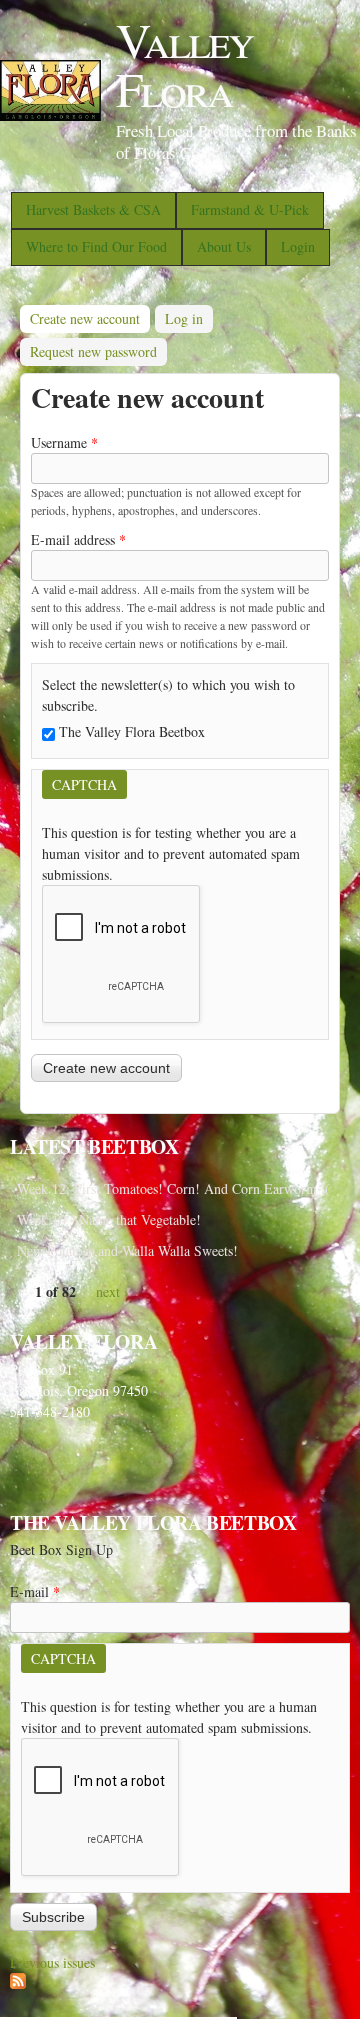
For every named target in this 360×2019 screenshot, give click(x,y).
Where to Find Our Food (96, 246)
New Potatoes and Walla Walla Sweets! (127, 1250)
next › (112, 1291)
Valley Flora (184, 63)
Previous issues (52, 1962)
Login (298, 246)
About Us (224, 246)
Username (64, 442)
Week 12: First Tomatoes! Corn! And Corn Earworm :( (173, 1188)
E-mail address (78, 539)
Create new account (90, 318)
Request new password (93, 351)
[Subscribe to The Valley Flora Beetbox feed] (18, 1983)
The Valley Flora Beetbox (132, 731)
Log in (184, 318)
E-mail (35, 1591)
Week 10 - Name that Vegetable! (109, 1219)
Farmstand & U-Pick (250, 209)
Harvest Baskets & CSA (93, 209)
